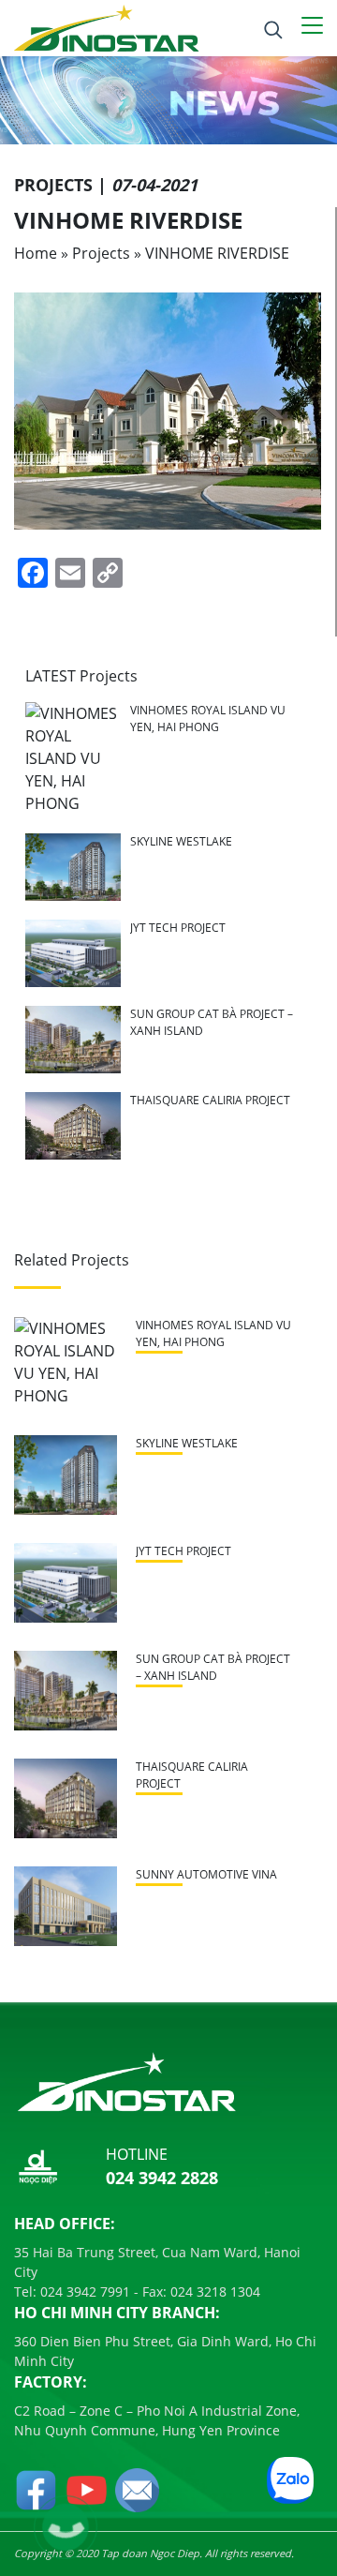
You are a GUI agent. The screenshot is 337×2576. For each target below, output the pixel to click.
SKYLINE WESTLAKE (181, 841)
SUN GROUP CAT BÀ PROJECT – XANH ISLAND (213, 1667)
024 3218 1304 (213, 2291)
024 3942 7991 (83, 2291)
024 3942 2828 (162, 2178)
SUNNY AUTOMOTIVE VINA (206, 1874)
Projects (101, 253)
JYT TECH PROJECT (178, 928)
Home (36, 253)
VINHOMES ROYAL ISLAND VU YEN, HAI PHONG (208, 719)
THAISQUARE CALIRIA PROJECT (210, 1100)
